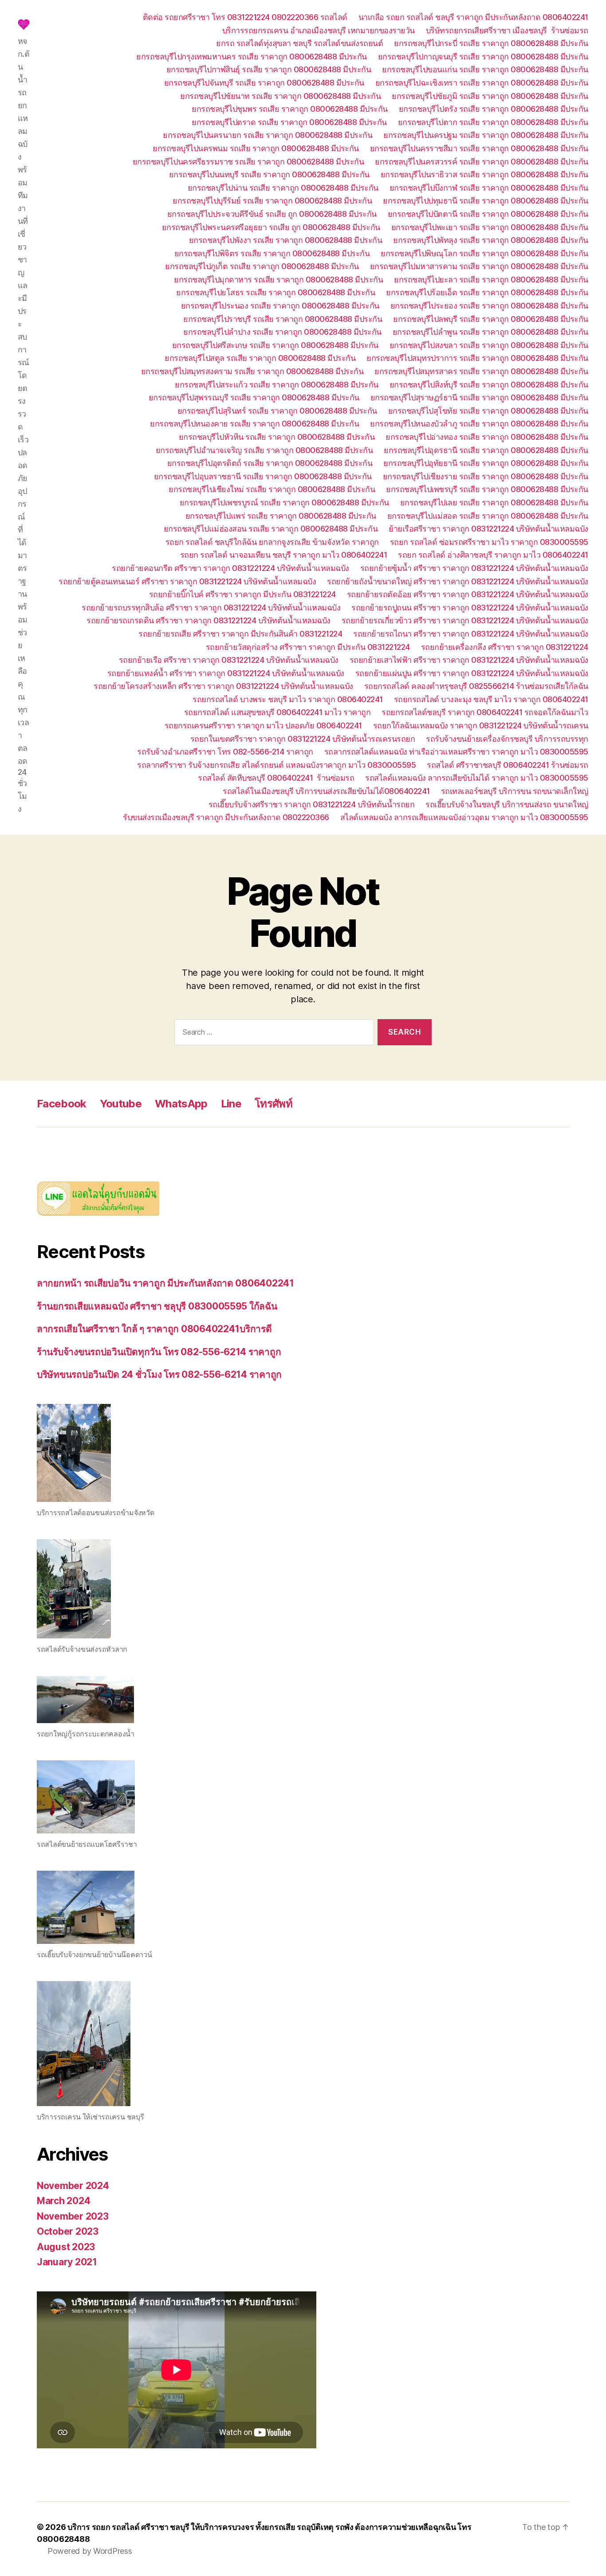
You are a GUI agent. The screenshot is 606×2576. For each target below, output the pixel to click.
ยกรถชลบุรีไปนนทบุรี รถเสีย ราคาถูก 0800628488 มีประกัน (269, 174)
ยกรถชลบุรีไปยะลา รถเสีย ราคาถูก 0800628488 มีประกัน (491, 279)
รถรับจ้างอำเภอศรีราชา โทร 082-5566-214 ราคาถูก (225, 752)
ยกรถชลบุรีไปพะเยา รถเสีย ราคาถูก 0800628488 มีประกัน (490, 227)
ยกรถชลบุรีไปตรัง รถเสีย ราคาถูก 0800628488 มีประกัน (494, 109)
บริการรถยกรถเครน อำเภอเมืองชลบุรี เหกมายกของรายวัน (319, 30)
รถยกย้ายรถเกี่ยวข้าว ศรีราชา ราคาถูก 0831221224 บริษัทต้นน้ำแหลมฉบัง (465, 620)
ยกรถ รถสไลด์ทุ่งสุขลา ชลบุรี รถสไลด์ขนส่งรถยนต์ (299, 43)
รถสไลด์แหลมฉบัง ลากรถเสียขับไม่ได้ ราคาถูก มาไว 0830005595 (477, 778)
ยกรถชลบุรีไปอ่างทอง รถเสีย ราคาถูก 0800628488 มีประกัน (487, 437)
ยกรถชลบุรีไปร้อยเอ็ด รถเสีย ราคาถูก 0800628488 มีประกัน (487, 292)
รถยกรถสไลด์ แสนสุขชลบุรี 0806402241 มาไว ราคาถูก (277, 712)
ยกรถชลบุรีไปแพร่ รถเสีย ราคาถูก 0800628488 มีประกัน (281, 516)
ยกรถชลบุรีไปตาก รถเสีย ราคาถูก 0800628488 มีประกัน (493, 122)
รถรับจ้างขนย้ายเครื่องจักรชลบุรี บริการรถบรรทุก (507, 739)
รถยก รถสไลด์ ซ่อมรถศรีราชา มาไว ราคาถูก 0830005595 (489, 542)
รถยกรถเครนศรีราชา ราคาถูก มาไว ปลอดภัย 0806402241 (263, 725)
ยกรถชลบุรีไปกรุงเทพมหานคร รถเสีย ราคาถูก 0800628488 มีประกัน (252, 57)
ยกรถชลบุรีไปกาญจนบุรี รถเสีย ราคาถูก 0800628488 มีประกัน (483, 57)
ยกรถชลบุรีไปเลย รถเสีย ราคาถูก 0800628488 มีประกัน (494, 502)
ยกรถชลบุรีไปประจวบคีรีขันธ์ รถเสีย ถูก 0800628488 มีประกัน (272, 214)
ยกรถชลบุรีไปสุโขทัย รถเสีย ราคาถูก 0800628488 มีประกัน (488, 411)
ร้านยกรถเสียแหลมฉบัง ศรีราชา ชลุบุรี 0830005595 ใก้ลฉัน (157, 1306)
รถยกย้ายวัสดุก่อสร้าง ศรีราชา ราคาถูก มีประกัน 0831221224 (308, 647)
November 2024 (73, 2186)
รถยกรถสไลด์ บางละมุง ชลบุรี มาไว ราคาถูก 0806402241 (491, 699)
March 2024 (63, 2201)
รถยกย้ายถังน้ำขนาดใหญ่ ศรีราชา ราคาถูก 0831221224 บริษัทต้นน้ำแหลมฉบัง (458, 581)
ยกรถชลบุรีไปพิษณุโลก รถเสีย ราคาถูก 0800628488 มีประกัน (484, 253)
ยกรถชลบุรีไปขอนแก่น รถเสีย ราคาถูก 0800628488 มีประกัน (485, 69)
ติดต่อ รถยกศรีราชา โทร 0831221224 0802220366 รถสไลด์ (245, 17)
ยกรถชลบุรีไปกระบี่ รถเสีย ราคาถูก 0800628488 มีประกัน (491, 43)
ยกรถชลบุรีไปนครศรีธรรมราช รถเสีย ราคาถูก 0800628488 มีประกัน (248, 162)
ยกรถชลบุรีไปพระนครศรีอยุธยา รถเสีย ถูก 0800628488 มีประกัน (271, 227)
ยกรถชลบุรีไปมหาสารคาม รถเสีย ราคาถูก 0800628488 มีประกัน (479, 266)
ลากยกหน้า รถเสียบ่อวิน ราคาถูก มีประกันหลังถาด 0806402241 (165, 1283)
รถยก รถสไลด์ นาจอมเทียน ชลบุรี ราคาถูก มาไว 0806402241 (284, 555)
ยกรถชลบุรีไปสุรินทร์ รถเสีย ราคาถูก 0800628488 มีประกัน (277, 411)
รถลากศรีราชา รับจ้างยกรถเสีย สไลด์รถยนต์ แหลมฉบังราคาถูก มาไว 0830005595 (276, 765)
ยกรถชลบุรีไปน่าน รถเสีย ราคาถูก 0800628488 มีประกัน (283, 188)
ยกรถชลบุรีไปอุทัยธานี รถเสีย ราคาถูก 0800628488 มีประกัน (486, 463)
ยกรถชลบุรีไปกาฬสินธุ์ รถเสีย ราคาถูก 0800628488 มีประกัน (269, 69)
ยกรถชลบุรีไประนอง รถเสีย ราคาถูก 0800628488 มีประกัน (280, 306)
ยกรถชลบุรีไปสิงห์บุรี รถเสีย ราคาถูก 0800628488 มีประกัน (489, 385)
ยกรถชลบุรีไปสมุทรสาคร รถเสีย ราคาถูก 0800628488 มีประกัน (481, 371)
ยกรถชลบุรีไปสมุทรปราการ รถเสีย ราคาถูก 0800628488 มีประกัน (477, 358)
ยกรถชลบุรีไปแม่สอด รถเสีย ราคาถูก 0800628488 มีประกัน (488, 516)
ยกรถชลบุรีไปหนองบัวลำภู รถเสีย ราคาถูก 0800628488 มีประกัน (479, 424)
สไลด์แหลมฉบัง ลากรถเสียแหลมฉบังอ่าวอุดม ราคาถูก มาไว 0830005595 (464, 817)
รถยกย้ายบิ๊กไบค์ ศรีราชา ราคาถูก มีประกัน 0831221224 (242, 594)
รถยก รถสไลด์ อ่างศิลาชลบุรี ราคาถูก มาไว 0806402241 (493, 555)
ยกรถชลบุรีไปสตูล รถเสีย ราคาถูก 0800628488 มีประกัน (260, 358)
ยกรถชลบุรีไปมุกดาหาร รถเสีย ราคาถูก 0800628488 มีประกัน (278, 279)
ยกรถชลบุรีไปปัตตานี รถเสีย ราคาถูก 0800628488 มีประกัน (488, 214)
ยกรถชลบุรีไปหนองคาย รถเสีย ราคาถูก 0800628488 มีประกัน (254, 424)
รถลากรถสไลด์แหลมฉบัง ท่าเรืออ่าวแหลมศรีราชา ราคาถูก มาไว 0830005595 (456, 752)
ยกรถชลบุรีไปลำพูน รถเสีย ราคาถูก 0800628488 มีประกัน (490, 332)
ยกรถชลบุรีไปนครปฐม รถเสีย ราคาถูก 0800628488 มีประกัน (486, 135)
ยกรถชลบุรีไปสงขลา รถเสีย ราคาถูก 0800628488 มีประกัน (489, 345)
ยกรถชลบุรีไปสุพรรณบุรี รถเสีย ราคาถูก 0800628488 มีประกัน (254, 397)
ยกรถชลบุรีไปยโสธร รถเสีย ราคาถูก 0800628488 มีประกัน (275, 292)
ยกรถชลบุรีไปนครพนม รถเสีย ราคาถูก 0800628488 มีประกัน (256, 148)
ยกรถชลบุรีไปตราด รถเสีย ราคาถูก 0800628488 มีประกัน (289, 122)
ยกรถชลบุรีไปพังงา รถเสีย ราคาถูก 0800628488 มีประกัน (286, 240)
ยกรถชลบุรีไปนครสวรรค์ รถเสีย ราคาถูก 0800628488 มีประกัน (482, 162)
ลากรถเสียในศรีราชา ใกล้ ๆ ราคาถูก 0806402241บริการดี (154, 1329)
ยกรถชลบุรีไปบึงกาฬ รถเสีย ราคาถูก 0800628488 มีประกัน (489, 188)
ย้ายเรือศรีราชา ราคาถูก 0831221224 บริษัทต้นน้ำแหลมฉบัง (488, 529)
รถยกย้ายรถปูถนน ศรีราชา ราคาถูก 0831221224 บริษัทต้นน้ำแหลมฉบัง (470, 608)
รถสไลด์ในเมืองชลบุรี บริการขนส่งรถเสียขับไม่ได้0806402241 (326, 791)
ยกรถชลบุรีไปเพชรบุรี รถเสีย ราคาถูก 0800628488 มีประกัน (487, 489)
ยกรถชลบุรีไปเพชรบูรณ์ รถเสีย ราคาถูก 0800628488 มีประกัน (284, 502)
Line (231, 1104)
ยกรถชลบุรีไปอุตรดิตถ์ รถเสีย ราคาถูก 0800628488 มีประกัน (270, 463)
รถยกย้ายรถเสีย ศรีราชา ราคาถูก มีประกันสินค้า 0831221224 (240, 634)
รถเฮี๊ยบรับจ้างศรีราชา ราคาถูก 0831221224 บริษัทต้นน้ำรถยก (312, 804)
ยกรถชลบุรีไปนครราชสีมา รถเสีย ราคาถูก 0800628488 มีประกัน (479, 148)
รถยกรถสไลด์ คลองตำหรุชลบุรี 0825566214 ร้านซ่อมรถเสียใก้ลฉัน (476, 686)
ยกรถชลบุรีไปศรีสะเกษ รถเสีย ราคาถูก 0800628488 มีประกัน (275, 345)
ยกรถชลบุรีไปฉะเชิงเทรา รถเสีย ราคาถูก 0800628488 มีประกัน (482, 83)
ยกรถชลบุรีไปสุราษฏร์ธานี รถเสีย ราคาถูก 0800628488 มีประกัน (479, 397)
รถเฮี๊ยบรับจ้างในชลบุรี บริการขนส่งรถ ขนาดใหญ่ (507, 804)
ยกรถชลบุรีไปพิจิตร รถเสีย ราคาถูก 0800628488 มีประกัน (272, 253)
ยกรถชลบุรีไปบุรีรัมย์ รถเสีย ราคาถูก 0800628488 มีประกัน (272, 201)
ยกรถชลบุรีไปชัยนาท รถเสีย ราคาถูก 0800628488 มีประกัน (280, 96)
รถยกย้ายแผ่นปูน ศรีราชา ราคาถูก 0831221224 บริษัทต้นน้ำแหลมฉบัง (472, 673)
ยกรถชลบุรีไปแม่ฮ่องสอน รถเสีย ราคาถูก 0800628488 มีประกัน (271, 529)
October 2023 (68, 2231)
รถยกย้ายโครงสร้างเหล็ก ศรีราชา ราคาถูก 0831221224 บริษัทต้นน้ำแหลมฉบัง (223, 686)
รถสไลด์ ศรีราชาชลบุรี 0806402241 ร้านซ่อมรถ (508, 765)
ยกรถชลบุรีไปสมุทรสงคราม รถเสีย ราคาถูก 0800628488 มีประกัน (252, 371)
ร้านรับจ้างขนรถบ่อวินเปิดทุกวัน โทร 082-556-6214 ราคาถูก (159, 1352)
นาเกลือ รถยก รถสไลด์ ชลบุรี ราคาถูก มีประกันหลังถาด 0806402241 (473, 17)
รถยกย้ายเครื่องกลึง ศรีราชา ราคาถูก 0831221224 (505, 647)
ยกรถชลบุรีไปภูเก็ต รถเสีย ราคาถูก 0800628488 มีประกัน (262, 266)
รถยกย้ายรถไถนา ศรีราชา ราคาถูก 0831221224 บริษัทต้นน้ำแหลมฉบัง (471, 634)
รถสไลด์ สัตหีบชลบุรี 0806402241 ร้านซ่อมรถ (276, 778)
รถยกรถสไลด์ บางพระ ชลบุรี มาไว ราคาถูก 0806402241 (288, 699)
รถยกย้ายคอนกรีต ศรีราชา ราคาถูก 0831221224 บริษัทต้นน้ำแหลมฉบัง (230, 568)
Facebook (62, 1104)
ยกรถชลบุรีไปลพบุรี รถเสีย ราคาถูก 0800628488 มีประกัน (491, 319)
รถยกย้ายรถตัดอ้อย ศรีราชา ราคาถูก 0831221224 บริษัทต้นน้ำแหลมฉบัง (468, 594)
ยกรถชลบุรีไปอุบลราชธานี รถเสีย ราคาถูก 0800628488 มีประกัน (263, 476)
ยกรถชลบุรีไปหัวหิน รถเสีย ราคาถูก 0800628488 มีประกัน (277, 437)
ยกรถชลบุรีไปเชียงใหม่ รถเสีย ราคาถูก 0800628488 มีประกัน (272, 489)
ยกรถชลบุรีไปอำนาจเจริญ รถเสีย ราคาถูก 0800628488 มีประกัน (264, 450)
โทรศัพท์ (273, 1104)
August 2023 (66, 2247)
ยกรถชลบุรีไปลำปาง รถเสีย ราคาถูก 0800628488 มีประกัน (282, 332)
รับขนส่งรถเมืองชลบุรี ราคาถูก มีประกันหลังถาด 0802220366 (226, 817)
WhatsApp (181, 1104)
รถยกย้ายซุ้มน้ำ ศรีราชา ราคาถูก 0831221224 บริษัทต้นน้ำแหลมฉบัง (474, 568)
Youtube (121, 1104)
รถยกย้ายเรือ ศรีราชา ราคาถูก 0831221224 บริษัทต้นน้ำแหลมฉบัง (229, 660)
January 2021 (67, 2262)
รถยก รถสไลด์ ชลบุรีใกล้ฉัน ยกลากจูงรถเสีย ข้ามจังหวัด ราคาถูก (272, 542)
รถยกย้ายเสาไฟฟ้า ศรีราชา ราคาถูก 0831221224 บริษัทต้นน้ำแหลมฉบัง (469, 660)
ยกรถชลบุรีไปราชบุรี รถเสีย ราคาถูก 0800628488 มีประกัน (283, 319)
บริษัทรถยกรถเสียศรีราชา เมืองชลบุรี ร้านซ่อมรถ (507, 30)
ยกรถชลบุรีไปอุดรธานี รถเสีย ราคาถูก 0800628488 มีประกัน (486, 450)
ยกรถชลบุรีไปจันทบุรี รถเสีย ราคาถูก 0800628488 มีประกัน (264, 83)
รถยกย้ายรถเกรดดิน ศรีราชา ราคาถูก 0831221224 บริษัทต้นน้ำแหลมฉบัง (209, 620)
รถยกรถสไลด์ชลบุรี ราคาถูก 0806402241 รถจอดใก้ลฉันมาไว (485, 712)
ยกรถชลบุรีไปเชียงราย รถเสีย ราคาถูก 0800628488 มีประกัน (486, 476)
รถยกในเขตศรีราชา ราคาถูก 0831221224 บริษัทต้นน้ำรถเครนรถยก (303, 739)
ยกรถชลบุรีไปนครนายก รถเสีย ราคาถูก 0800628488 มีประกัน (268, 135)
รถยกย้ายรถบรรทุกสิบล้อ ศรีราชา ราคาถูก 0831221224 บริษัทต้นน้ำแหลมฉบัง (211, 608)
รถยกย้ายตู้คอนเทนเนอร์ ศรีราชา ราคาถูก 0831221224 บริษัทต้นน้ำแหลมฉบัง (187, 581)
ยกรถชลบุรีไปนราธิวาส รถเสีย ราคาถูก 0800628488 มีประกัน (484, 174)
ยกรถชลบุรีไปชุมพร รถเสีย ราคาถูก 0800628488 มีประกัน (290, 109)
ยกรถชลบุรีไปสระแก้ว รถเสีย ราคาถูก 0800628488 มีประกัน (277, 385)
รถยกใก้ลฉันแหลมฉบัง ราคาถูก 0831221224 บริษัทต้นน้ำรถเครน (481, 725)
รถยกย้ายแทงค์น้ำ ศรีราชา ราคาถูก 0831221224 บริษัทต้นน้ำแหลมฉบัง (226, 673)
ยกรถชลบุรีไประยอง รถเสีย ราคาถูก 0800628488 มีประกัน (489, 306)
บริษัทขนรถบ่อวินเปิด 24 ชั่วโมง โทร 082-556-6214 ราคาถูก (159, 1374)
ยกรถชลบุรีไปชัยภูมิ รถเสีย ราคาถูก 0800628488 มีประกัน (490, 96)
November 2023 (73, 2216)
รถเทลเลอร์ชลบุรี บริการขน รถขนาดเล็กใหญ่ (515, 791)
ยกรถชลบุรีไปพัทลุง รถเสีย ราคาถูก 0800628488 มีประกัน (491, 240)
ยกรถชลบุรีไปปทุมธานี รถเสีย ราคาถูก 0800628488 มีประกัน (486, 201)
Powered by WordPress (90, 2551)
